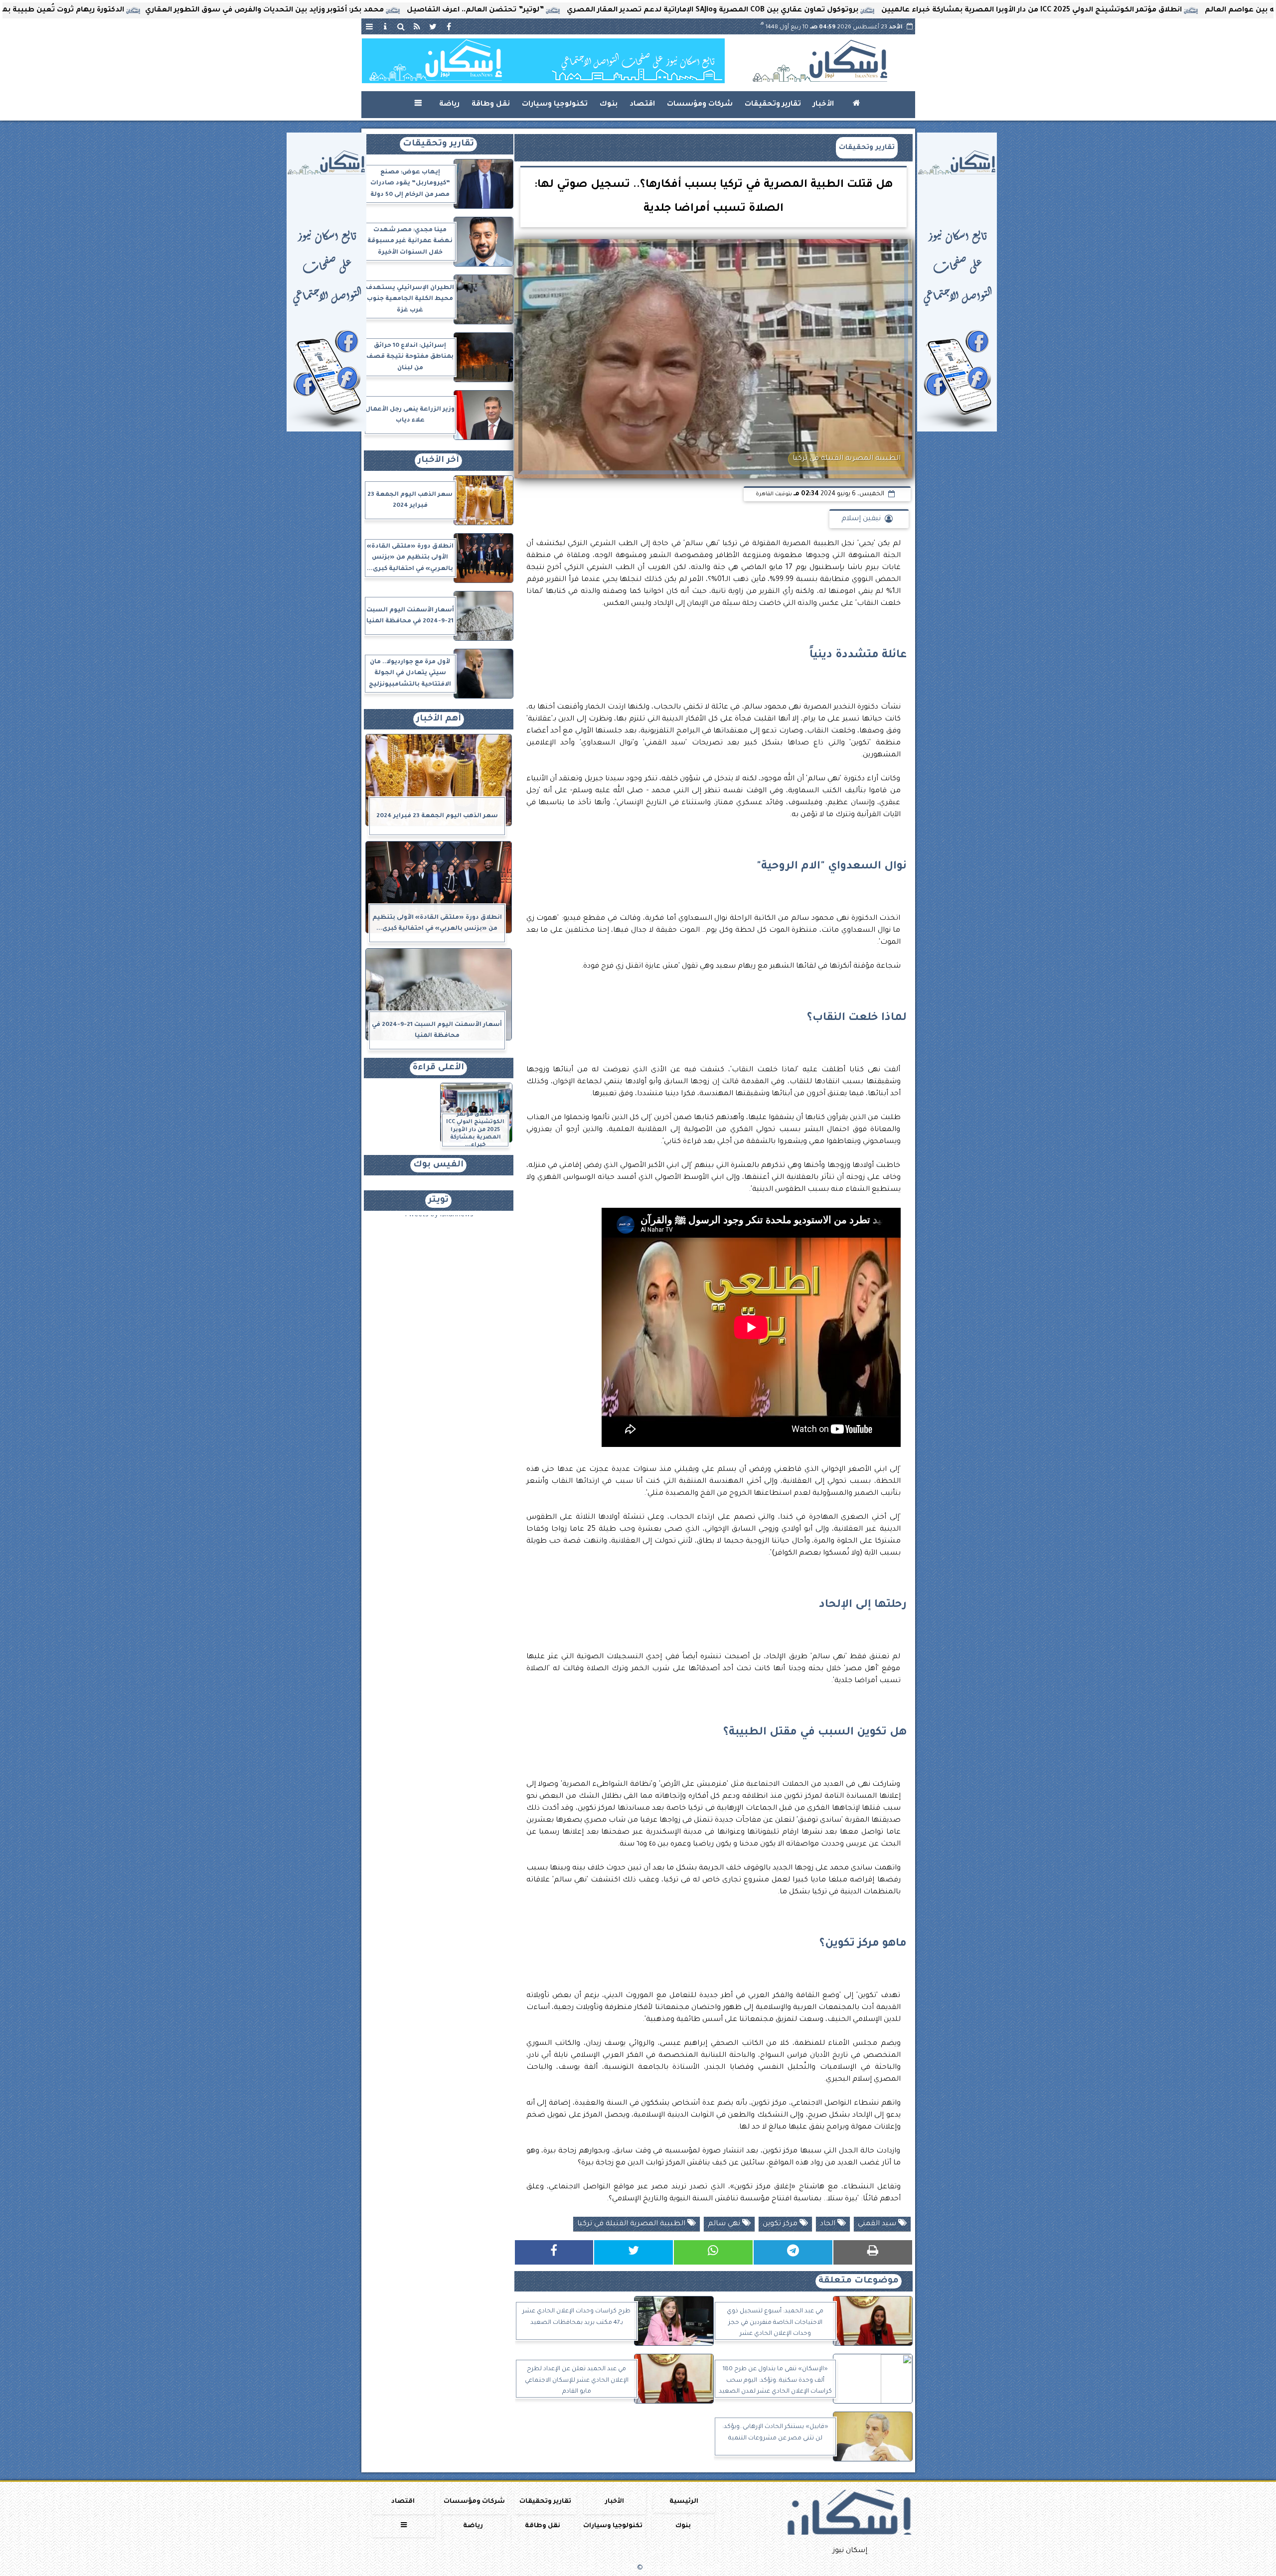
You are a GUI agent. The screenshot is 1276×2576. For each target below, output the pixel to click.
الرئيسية (684, 2502)
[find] (401, 26)
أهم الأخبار (439, 719)
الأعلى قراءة (438, 1068)
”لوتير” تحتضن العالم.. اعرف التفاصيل (637, 10)
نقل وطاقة (491, 105)
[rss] (417, 26)
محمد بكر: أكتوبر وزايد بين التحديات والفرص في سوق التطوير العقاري (426, 10)
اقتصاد (642, 105)
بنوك (609, 105)
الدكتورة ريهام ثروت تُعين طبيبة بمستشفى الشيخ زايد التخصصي (170, 10)
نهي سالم (725, 2224)
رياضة (449, 105)
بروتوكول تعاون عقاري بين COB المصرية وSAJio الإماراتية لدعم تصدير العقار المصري (874, 10)
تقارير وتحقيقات (773, 105)
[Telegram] (793, 2252)
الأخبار (823, 105)
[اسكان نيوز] (543, 61)
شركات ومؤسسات (700, 105)
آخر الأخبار (438, 461)
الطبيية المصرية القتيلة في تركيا (632, 2224)
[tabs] (369, 26)
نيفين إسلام (861, 519)
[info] (385, 26)
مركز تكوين (781, 2224)
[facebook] (449, 26)
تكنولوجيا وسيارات (555, 105)
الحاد (829, 2224)
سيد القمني (878, 2224)
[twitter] (433, 26)
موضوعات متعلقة (859, 2281)
